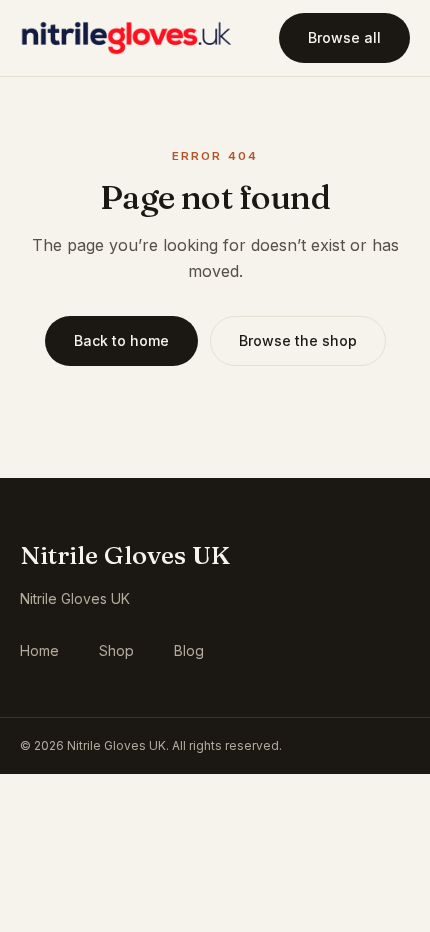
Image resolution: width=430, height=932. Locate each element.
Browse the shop (298, 340)
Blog (189, 650)
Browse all (344, 37)
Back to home (121, 340)
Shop (116, 650)
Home (39, 650)
